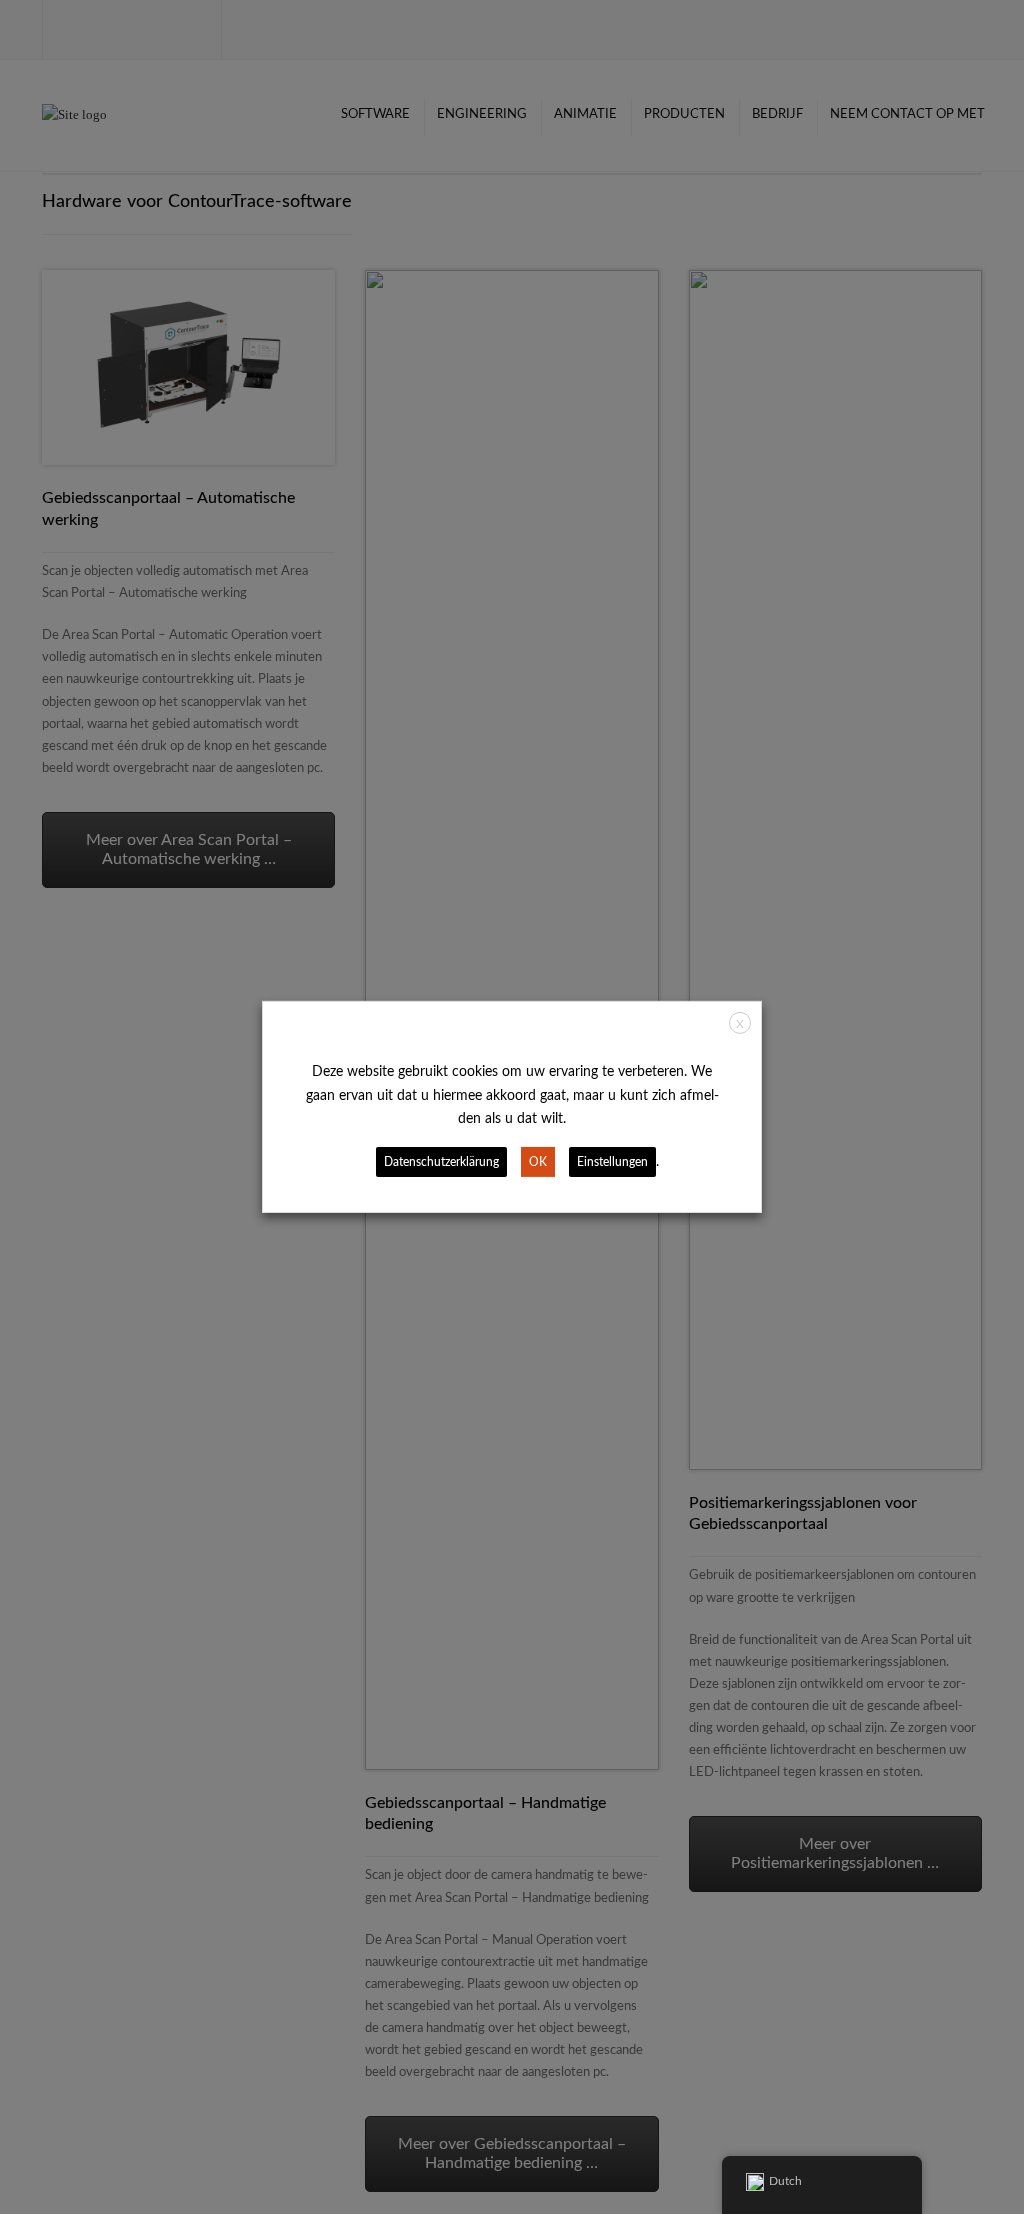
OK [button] (538, 1162)
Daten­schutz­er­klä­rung (441, 1162)
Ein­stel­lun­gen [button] (612, 1162)
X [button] (740, 1024)
